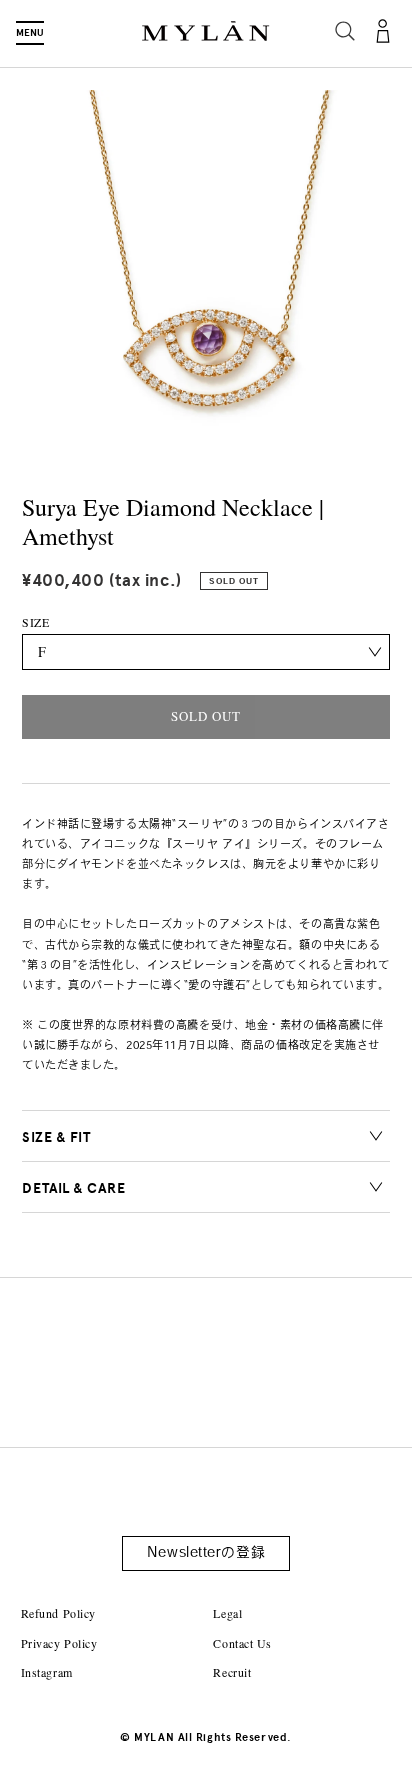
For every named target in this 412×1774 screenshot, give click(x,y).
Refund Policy (58, 1613)
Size (35, 622)
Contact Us (242, 1643)
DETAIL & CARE (73, 1188)
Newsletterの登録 (206, 1553)
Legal (227, 1613)
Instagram (47, 1672)
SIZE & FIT (56, 1137)
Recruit (232, 1672)
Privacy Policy (59, 1643)
